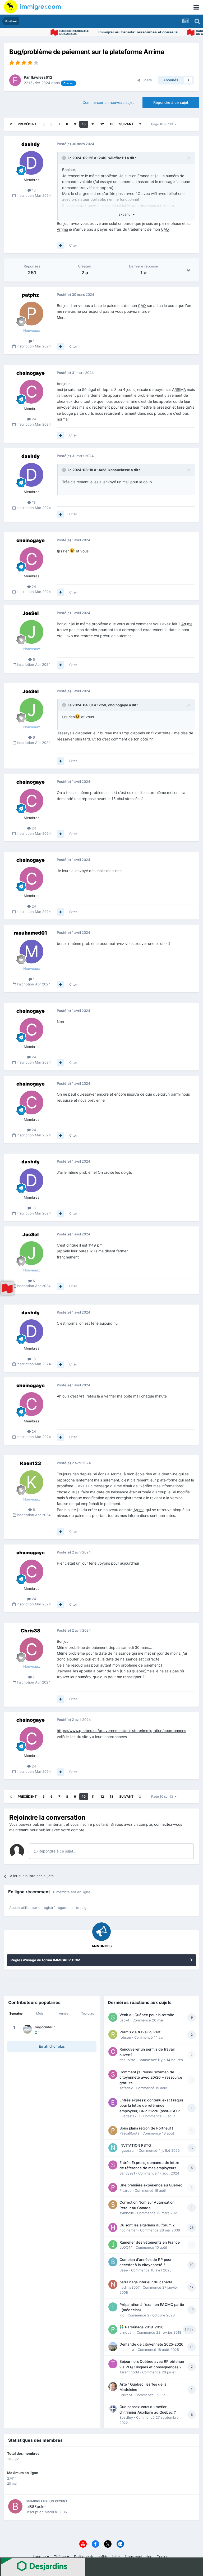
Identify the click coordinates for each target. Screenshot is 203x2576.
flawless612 (41, 77)
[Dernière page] (140, 124)
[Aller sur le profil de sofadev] (113, 2074)
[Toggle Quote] (64, 158)
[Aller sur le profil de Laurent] (113, 2387)
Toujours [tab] (87, 2013)
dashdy (31, 144)
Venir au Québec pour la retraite (147, 2015)
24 (33, 419)
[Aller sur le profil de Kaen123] (31, 1482)
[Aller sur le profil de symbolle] (113, 2205)
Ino (122, 2315)
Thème (60, 2557)
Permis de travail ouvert (140, 2032)
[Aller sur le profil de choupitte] (113, 2052)
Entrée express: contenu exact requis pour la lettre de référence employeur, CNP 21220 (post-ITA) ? (151, 2106)
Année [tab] (64, 2013)
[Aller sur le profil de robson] (113, 2034)
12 (102, 124)
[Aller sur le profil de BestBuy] (113, 2409)
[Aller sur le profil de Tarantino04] (113, 2364)
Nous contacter (138, 2557)
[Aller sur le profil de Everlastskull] (113, 2102)
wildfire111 (117, 158)
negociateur (45, 2027)
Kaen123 (31, 1463)
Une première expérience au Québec (151, 2185)
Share (146, 80)
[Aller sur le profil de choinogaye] (31, 392)
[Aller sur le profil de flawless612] (15, 80)
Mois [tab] (40, 2013)
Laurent (126, 2395)
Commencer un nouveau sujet (108, 102)
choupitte (127, 2060)
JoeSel (31, 613)
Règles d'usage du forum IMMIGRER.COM (45, 1960)
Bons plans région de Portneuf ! (146, 2128)
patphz (31, 295)
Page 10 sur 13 (163, 124)
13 (112, 124)
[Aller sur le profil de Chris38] (31, 1649)
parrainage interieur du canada (146, 2282)
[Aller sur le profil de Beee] (113, 2262)
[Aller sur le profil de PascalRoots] (113, 2131)
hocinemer (128, 2230)
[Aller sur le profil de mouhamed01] (31, 952)
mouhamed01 (31, 933)
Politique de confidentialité (97, 2557)
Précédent (27, 124)
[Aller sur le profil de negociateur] (27, 2029)
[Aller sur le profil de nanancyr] (113, 2347)
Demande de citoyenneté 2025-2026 (151, 2344)
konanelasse (119, 470)
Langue (40, 2557)
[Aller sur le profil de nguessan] (113, 2148)
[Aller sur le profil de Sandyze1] (113, 2165)
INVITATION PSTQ (135, 2145)
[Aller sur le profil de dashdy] (31, 163)
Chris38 (30, 1631)
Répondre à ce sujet (171, 102)
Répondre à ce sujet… (57, 1851)
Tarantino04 (129, 2372)
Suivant (126, 124)
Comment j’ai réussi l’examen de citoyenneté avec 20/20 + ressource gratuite (151, 2077)
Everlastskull (130, 2116)
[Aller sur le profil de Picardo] (113, 2187)
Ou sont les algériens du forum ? (147, 2225)
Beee (124, 2270)
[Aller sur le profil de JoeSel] (31, 632)
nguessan (128, 2150)
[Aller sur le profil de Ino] (113, 2307)
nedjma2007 (130, 2287)
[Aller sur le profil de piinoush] (113, 2329)
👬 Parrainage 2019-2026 (142, 2327)
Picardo (126, 2190)
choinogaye (31, 373)
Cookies (163, 2557)
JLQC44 (126, 2247)
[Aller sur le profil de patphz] (31, 314)
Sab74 (124, 2020)
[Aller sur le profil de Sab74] (113, 2017)
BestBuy (126, 2417)
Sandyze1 (127, 2173)
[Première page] (11, 124)
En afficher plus (52, 2046)
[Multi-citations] (61, 245)
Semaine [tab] (16, 2013)
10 (84, 124)
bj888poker (37, 2506)
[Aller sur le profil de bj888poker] (15, 2506)
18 (33, 190)
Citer (73, 245)
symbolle (127, 2213)
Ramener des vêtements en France (150, 2242)
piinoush (126, 2332)
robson (125, 2037)
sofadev (126, 2088)
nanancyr (127, 2350)
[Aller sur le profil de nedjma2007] (113, 2284)
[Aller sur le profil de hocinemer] (113, 2227)
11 (93, 124)
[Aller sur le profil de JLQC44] (113, 2245)
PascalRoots (129, 2133)
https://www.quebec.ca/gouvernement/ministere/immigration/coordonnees (121, 1731)
